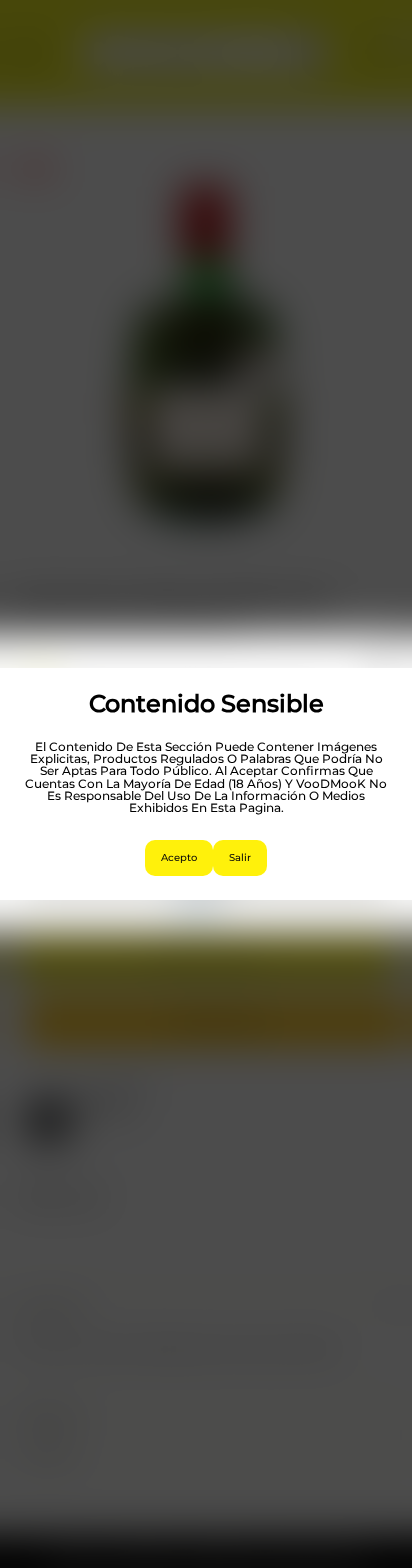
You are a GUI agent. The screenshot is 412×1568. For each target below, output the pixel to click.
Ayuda (196, 906)
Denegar (206, 822)
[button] (382, 669)
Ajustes (206, 877)
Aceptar (206, 767)
